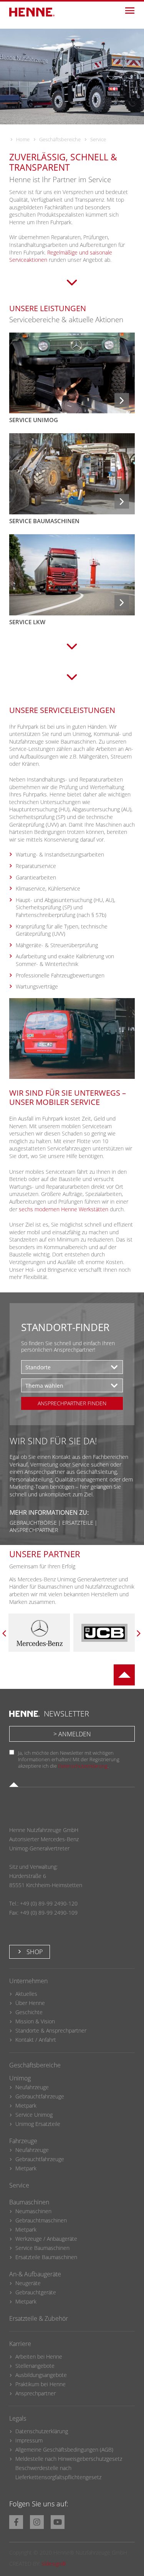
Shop (34, 1952)
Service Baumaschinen (42, 2248)
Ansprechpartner (36, 2393)
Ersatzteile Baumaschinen (46, 2257)
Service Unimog (34, 2115)
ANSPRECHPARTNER (34, 1530)
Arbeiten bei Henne (39, 2357)
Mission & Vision (35, 2021)
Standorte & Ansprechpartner (51, 2030)
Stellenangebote (35, 2366)
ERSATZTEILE (78, 1523)
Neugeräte (28, 2283)
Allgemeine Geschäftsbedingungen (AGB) (64, 2450)
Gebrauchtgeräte (36, 2292)
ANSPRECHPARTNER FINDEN (72, 1403)
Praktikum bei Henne (41, 2384)
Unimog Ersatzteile (38, 2124)
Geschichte (29, 2012)
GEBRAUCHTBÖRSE (33, 1523)
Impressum (29, 2440)
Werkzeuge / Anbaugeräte (46, 2239)
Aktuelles (26, 1994)
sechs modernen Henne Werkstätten (64, 1209)
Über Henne (30, 2003)
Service (19, 2185)
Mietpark (26, 2105)
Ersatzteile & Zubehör (39, 2318)
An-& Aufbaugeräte (35, 2274)
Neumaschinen (33, 2211)
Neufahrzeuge (32, 2087)
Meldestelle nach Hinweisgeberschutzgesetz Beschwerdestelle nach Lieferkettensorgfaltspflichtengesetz (69, 2468)
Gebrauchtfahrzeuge (40, 2096)
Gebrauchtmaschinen (41, 2220)
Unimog (20, 2078)
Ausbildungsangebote (41, 2375)
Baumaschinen (29, 2202)
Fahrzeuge (23, 2141)
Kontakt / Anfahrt (36, 2040)
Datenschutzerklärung (83, 1766)
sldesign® (54, 2564)
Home (23, 139)
